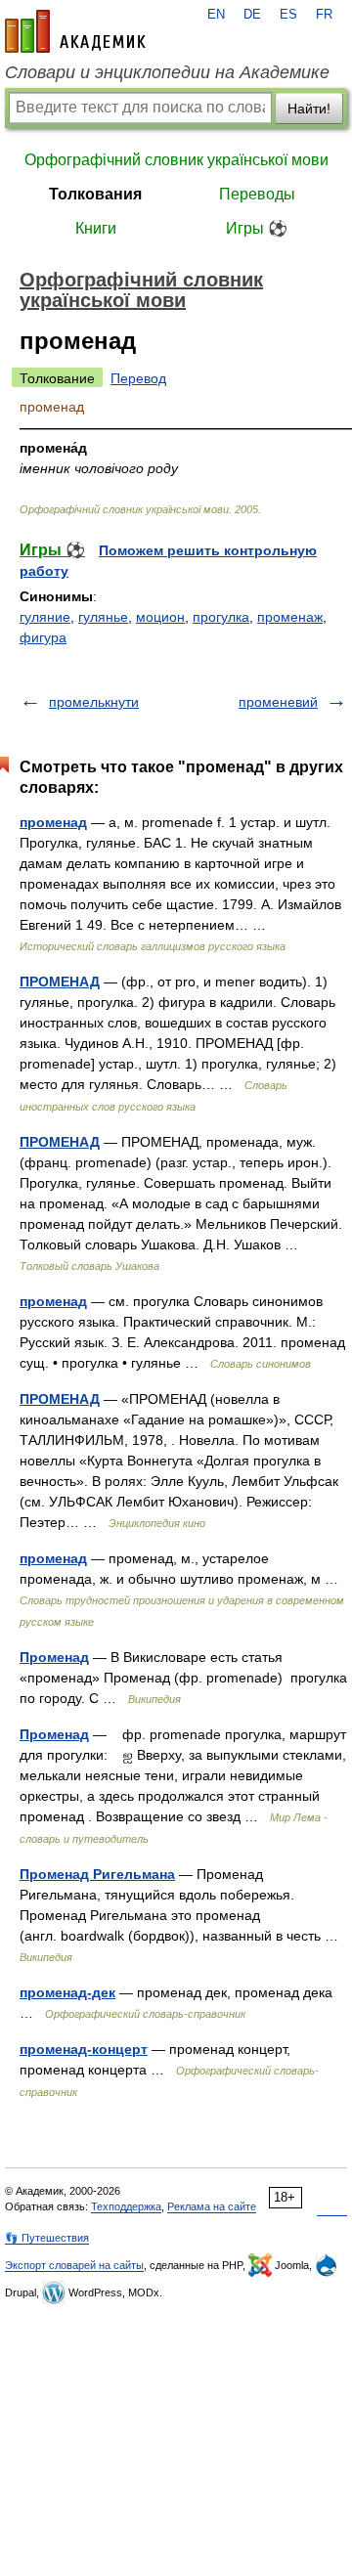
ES (288, 15)
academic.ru (75, 31)
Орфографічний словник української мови (176, 160)
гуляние (45, 617)
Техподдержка (126, 2206)
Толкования (95, 194)
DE (252, 15)
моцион (160, 617)
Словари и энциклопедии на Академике (167, 72)
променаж (290, 617)
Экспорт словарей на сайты (74, 2265)
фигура (43, 637)
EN (216, 15)
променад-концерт (84, 2049)
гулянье (103, 617)
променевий (278, 702)
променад (53, 822)
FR (324, 15)
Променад (54, 1657)
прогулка (221, 617)
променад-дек (67, 1992)
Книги (96, 228)
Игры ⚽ (257, 228)
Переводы (257, 194)
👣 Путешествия (47, 2238)
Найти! (309, 109)
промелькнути (94, 702)
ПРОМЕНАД (60, 982)
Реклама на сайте (212, 2206)
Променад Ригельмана (97, 1874)
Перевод (138, 378)
